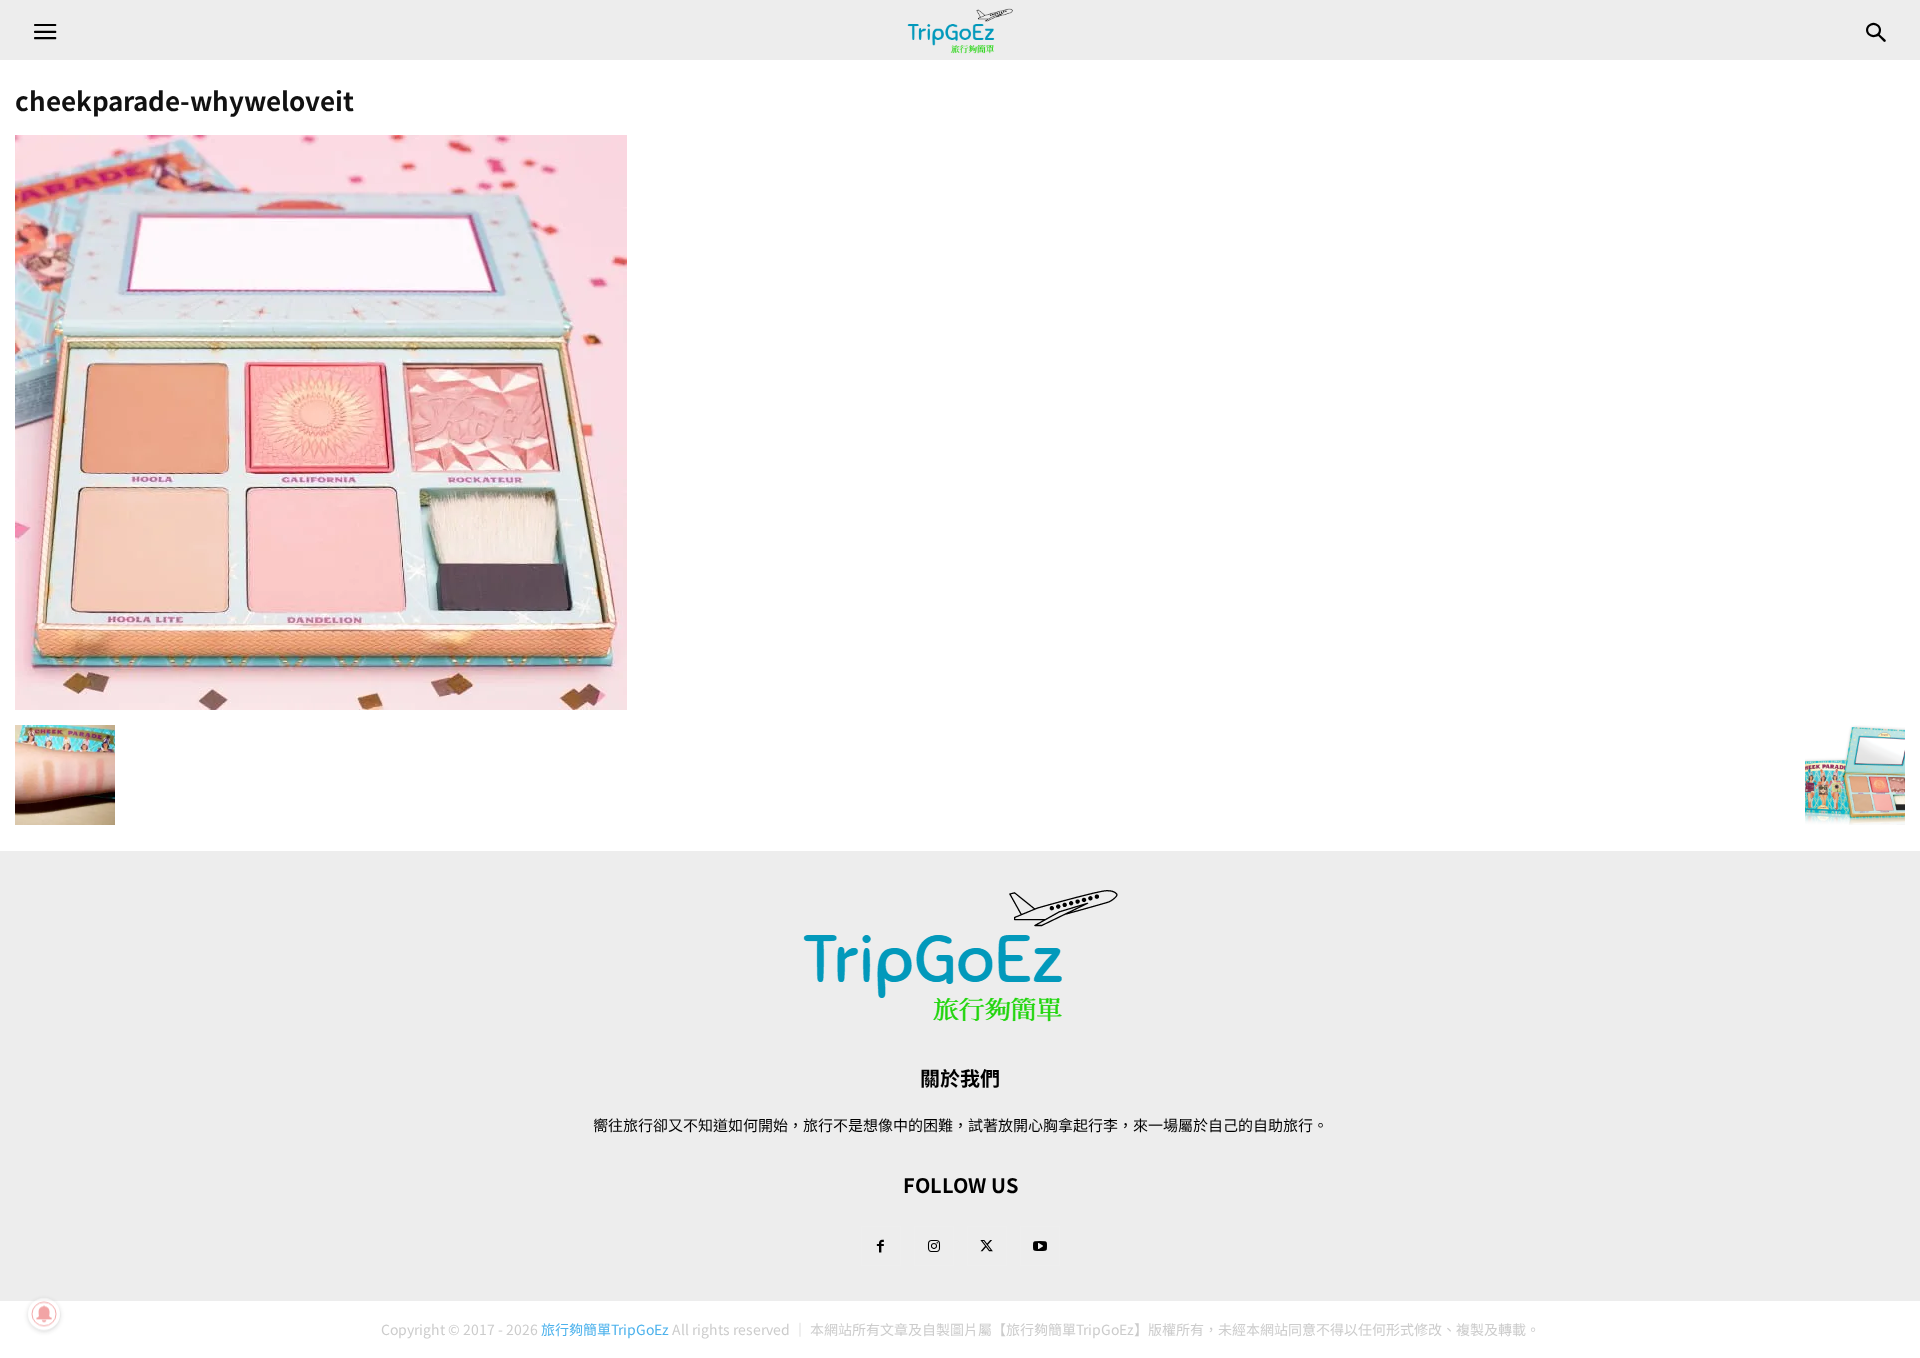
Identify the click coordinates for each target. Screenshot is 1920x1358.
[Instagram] (934, 1245)
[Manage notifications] (44, 1314)
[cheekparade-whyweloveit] (321, 704)
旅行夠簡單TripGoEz (605, 1329)
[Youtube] (1040, 1245)
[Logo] (960, 1017)
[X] (987, 1245)
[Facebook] (881, 1245)
